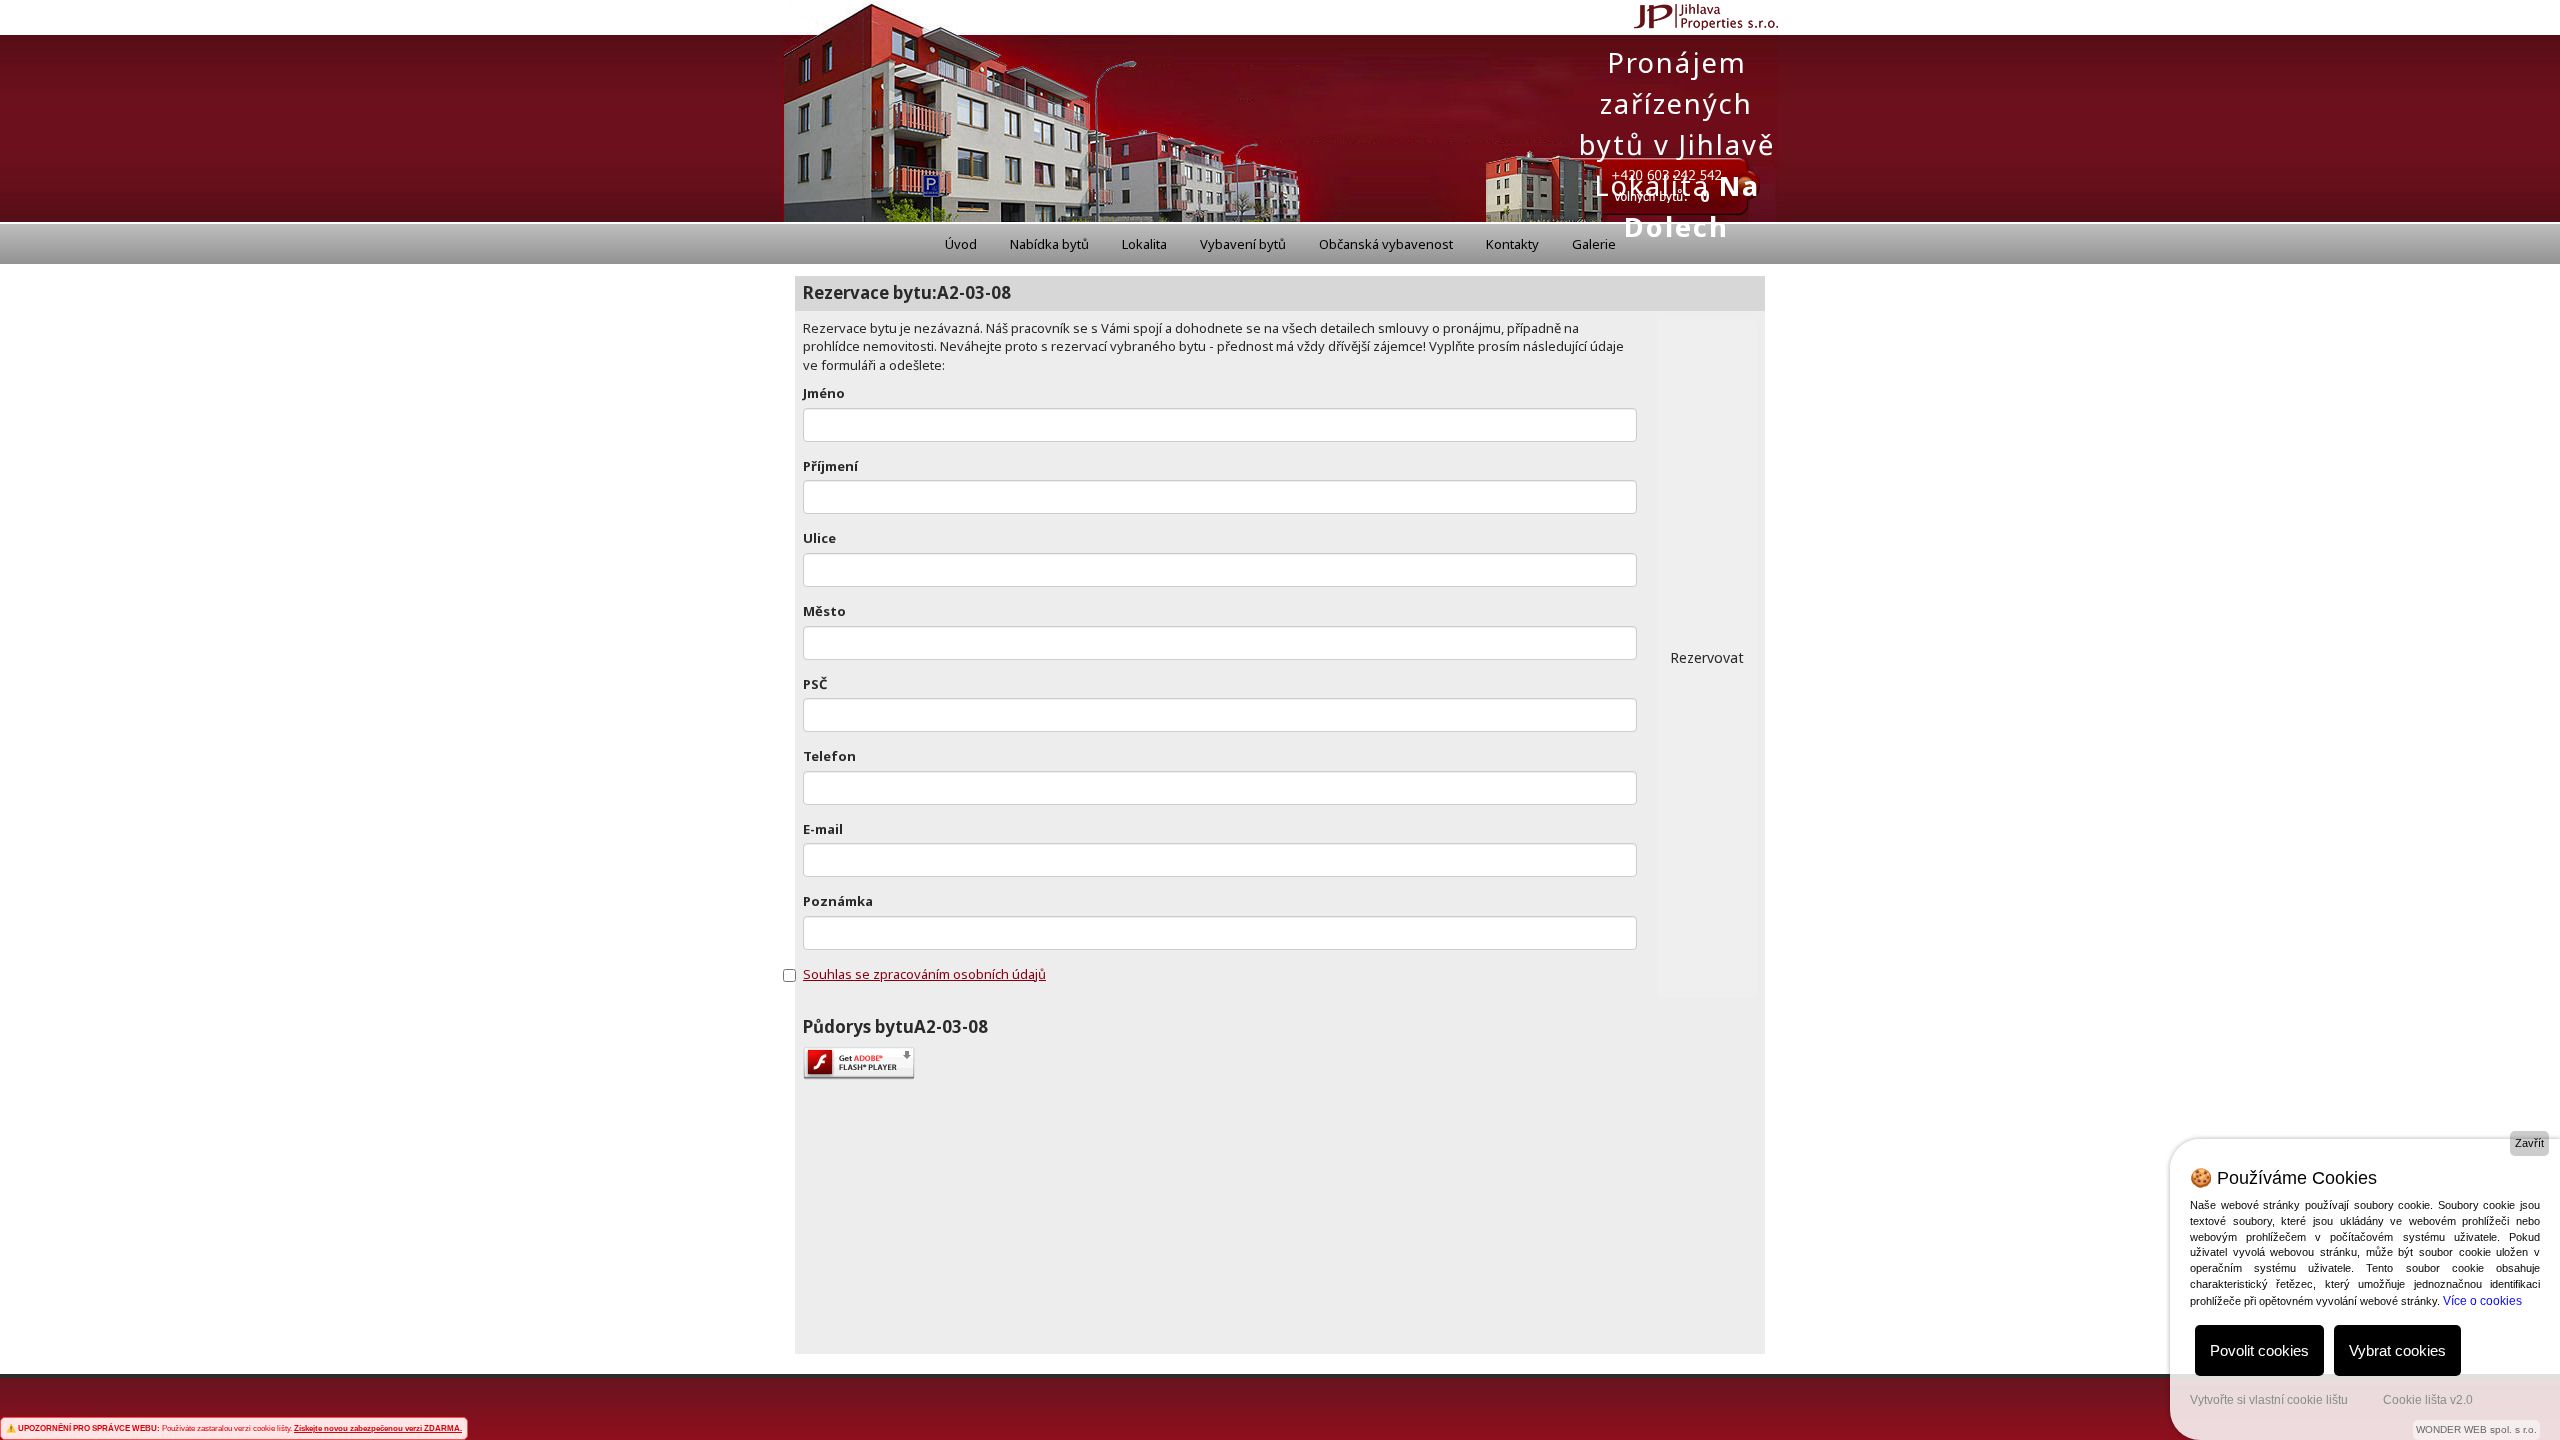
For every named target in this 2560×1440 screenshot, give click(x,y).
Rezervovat (1707, 657)
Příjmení (830, 466)
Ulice (819, 538)
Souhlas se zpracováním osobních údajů (924, 974)
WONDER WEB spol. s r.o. (2476, 1429)
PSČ (815, 684)
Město (824, 611)
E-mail (823, 829)
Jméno (824, 393)
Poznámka (838, 901)
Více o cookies (2482, 1301)
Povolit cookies (2259, 1350)
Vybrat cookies (2397, 1350)
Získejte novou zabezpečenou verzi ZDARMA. (378, 1428)
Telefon (829, 756)
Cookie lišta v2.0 (2428, 1400)
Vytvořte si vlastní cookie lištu (2269, 1400)
